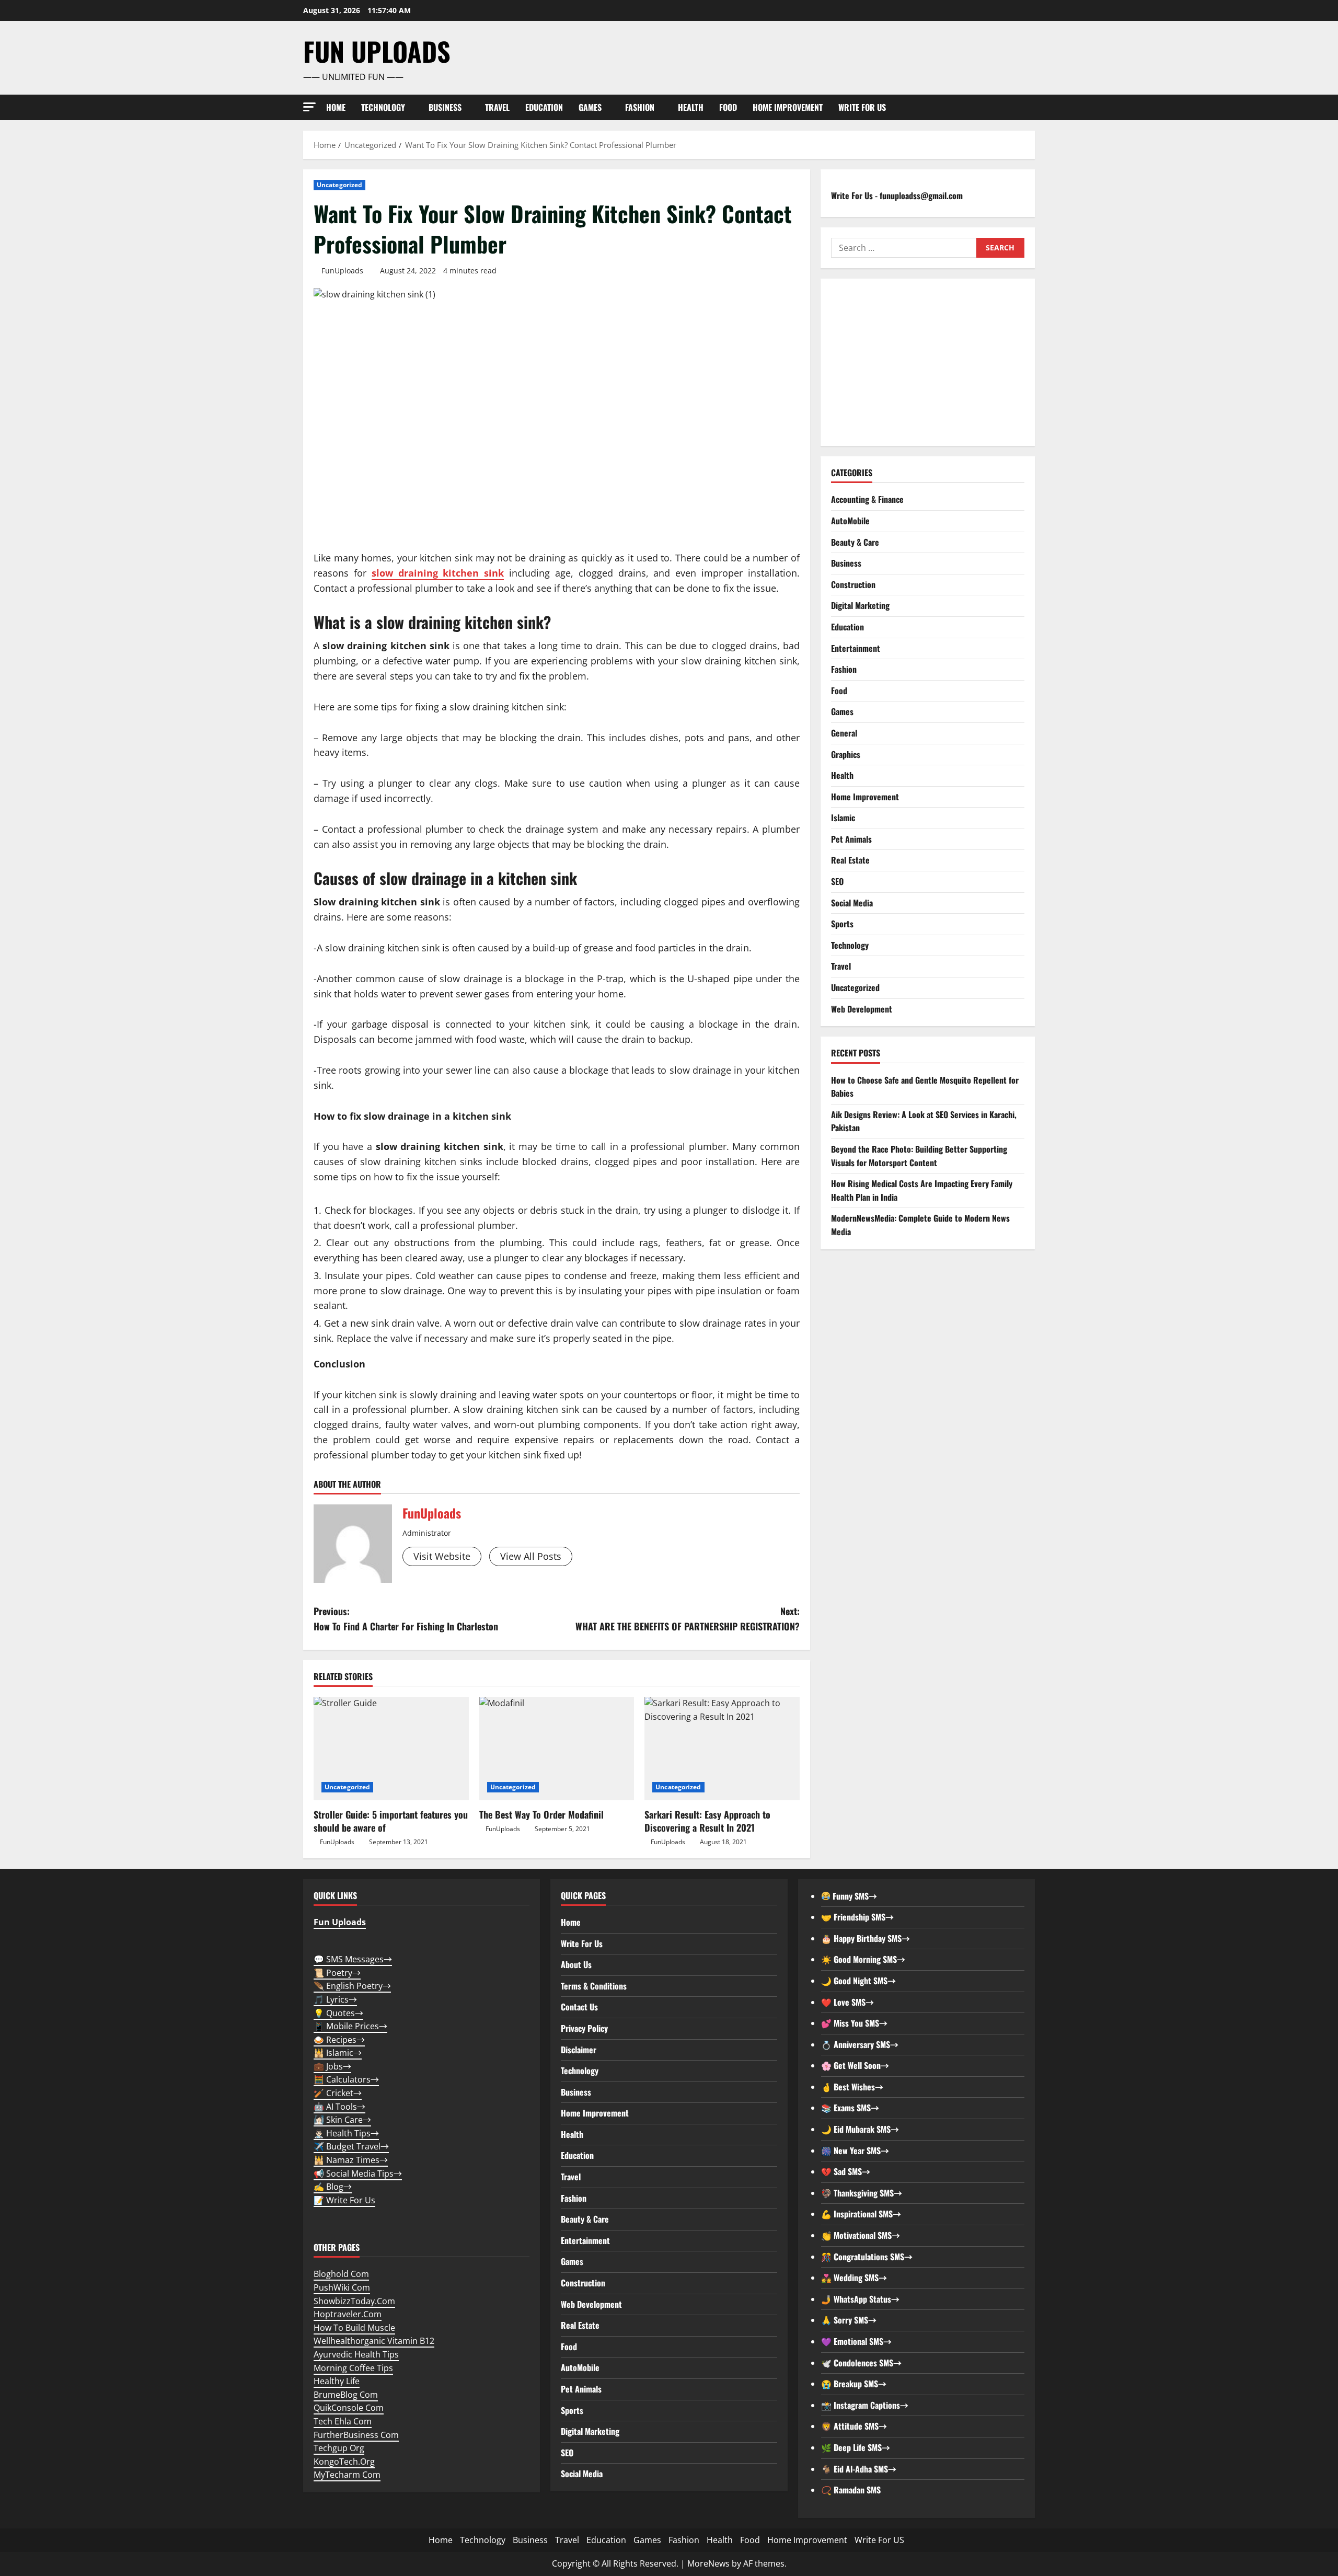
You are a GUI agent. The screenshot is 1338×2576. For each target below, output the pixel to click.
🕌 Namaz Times (351, 2160)
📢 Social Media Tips (358, 2173)
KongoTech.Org (344, 2462)
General (844, 732)
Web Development (862, 1008)
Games (590, 107)
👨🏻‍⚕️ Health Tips (346, 2133)
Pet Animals (851, 838)
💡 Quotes (338, 2013)
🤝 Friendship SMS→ (857, 1917)
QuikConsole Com (349, 2408)
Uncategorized (339, 185)
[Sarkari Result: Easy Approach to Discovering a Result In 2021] (722, 1749)
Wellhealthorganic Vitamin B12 (374, 2341)
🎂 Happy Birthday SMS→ (866, 1938)
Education (544, 107)
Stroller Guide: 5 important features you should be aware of (391, 1821)
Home (336, 107)
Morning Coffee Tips (353, 2368)
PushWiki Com (342, 2287)
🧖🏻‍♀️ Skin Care (342, 2120)
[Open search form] (1032, 107)
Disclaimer (579, 2050)
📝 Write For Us (344, 2200)
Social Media (852, 902)
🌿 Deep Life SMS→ (856, 2447)
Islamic (843, 818)
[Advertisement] (928, 362)
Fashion (640, 107)
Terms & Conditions (594, 1986)
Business (445, 107)
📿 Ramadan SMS (851, 2490)
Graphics (846, 754)
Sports (842, 924)
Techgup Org (339, 2448)
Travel (497, 107)
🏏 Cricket (338, 2093)
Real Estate (850, 860)
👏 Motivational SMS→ (861, 2235)
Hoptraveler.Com (348, 2314)
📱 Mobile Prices (350, 2026)
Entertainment (856, 648)
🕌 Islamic (338, 2053)
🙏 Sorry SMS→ (849, 2320)
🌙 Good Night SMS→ (858, 1981)
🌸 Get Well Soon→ (855, 2065)
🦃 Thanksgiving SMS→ (862, 2193)
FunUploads (342, 271)
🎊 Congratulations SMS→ (867, 2257)
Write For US (862, 107)
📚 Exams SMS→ (850, 2108)
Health (691, 107)
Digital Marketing (860, 605)
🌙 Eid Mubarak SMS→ (860, 2129)
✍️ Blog (333, 2187)
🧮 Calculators (346, 2079)
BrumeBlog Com (346, 2395)
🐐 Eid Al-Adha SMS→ (859, 2469)
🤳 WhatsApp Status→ (860, 2299)
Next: (688, 1619)
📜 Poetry (337, 1973)
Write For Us (582, 1943)
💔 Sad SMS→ (846, 2171)
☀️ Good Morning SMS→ (863, 1959)
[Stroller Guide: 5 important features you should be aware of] (391, 1749)
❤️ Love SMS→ (847, 2002)
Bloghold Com (341, 2274)
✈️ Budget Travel (351, 2146)
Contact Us (579, 2007)
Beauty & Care (855, 542)
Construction (853, 584)
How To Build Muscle (354, 2328)
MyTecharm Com (347, 2475)
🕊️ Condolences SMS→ (861, 2363)
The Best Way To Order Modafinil (541, 1814)
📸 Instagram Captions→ (865, 2405)
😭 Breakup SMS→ (854, 2384)
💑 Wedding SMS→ (854, 2278)
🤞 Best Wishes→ (852, 2087)
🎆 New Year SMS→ (855, 2150)
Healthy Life (337, 2381)
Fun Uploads (377, 51)
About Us (576, 1964)
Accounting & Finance (867, 499)
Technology (383, 107)
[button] (309, 107)
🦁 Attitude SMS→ (854, 2426)
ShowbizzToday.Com (354, 2301)
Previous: (406, 1619)
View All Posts (531, 1556)
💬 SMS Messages (353, 1959)
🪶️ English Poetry (352, 1986)
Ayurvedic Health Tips (356, 2354)
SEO (837, 881)
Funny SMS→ (854, 1896)
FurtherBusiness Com (356, 2435)
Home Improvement (788, 107)
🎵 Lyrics (335, 1999)
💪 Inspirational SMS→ (861, 2214)
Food (728, 107)
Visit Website (442, 1556)
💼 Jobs (332, 2066)
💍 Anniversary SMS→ (860, 2044)
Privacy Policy (584, 2028)
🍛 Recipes (339, 2040)
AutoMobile (850, 520)
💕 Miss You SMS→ (854, 2023)
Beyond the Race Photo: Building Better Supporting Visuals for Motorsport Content (919, 1155)
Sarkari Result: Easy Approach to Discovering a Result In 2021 (707, 1821)
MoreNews (708, 2563)
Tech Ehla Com (343, 2421)
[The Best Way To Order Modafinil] (557, 1749)
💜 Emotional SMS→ (856, 2341)
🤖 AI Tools (339, 2107)
